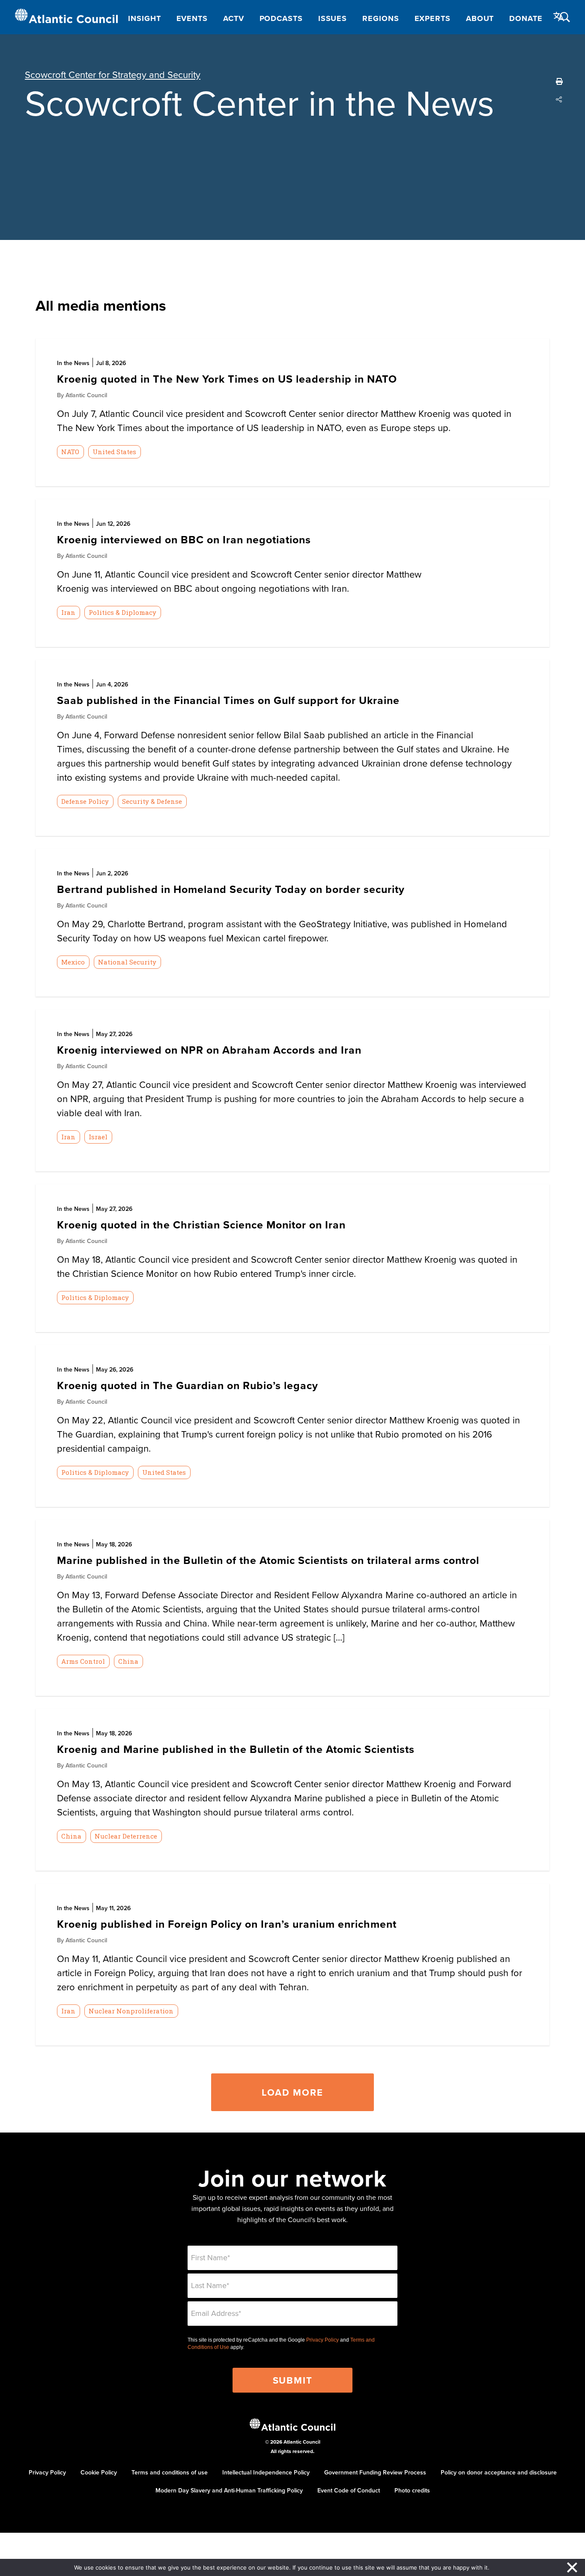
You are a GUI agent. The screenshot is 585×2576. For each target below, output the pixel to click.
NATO (70, 452)
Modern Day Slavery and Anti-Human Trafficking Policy (229, 2490)
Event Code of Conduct (349, 2490)
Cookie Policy (99, 2472)
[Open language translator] (559, 17)
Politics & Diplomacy (122, 612)
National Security (127, 962)
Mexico (73, 962)
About (480, 18)
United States (114, 452)
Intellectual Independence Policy (266, 2472)
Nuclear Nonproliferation (131, 2011)
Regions (381, 18)
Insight (144, 18)
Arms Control (83, 1661)
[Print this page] (559, 81)
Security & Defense (152, 801)
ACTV (234, 18)
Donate (526, 18)
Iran (68, 612)
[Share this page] (559, 99)
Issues (333, 18)
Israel (98, 1137)
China (128, 1661)
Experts (433, 18)
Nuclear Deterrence (126, 1836)
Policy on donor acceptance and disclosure (499, 2472)
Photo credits (412, 2490)
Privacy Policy (322, 2340)
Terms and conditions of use (170, 2472)
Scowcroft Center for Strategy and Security (113, 74)
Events (192, 18)
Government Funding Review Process (375, 2472)
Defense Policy (85, 801)
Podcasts (281, 18)
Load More (292, 2092)
